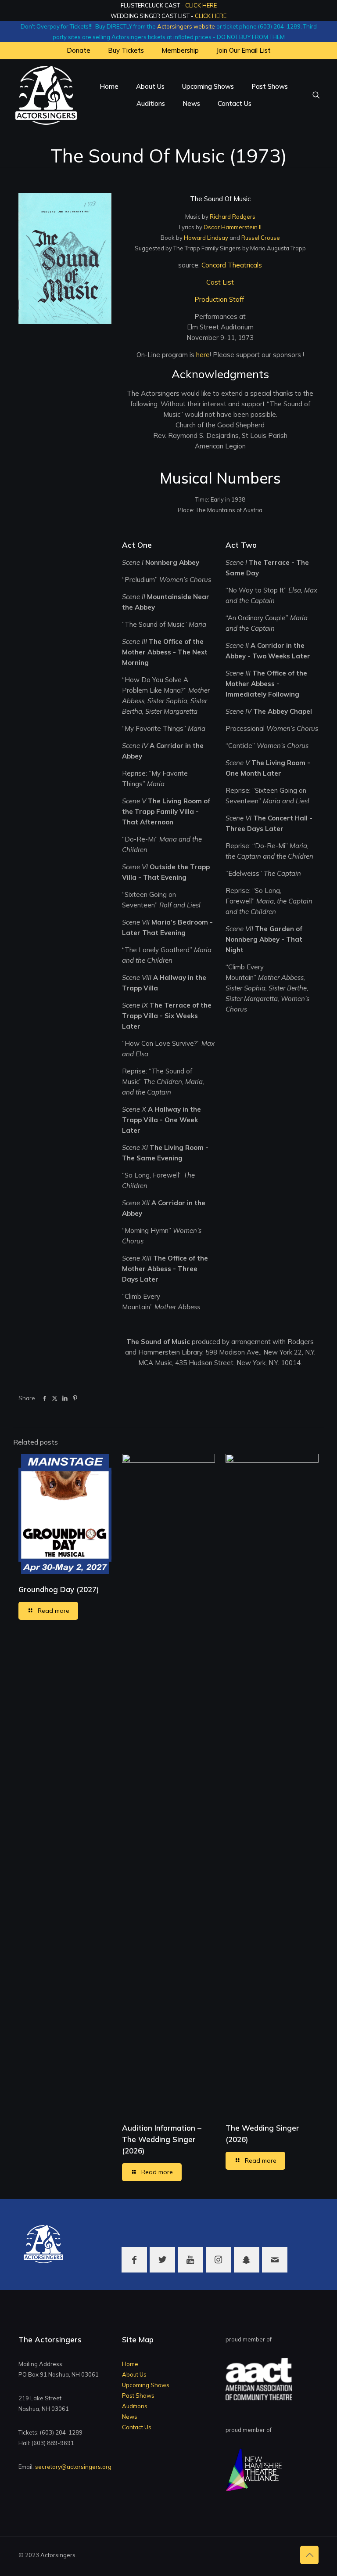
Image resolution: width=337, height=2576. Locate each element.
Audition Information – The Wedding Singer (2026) (162, 2139)
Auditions (135, 2406)
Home (130, 2364)
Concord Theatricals (232, 265)
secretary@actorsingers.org (73, 2467)
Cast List (220, 282)
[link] (65, 259)
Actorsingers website (186, 26)
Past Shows (138, 2395)
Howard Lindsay (206, 238)
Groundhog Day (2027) (59, 1589)
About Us (134, 2374)
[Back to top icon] (309, 2555)
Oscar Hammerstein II (233, 227)
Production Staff (220, 299)
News (130, 2417)
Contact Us (137, 2427)
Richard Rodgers (233, 217)
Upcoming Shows (146, 2385)
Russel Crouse (261, 238)
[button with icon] (134, 2260)
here (203, 355)
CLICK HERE (201, 5)
